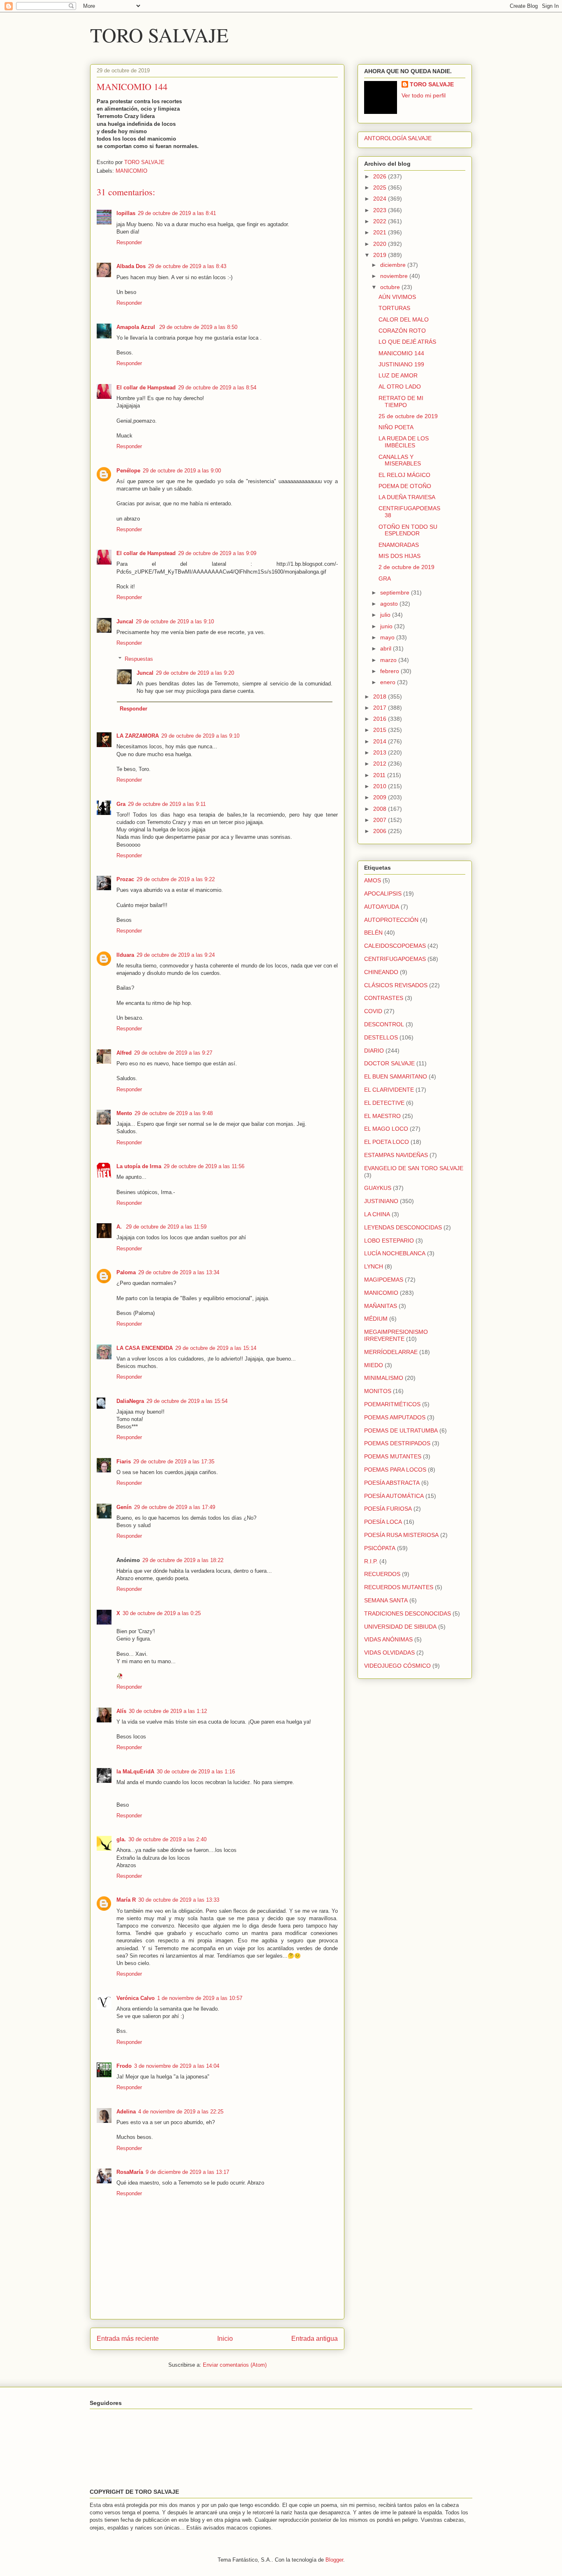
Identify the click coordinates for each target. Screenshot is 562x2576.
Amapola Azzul (137, 327)
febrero (390, 671)
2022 (381, 221)
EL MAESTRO (382, 1116)
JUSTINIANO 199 (401, 364)
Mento (124, 1113)
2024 (381, 199)
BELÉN (373, 933)
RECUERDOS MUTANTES (399, 1587)
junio (387, 626)
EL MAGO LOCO (386, 1129)
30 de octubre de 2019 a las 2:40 (167, 1839)
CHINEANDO (381, 972)
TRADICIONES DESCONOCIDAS (408, 1613)
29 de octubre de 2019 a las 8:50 (198, 327)
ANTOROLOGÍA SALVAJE (398, 138)
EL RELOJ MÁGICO (404, 475)
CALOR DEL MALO (404, 319)
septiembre (396, 593)
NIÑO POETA (396, 427)
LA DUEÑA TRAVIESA (407, 497)
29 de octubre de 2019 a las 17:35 (174, 1462)
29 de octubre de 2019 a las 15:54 (187, 1401)
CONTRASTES (384, 998)
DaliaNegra (130, 1401)
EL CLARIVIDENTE (389, 1090)
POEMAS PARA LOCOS (395, 1470)
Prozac (125, 879)
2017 (381, 708)
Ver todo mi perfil (424, 95)
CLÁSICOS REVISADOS (396, 985)
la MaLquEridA (135, 1772)
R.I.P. (371, 1561)
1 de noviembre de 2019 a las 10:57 (200, 1998)
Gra (121, 804)
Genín (124, 1507)
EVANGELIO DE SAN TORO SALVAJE (414, 1168)
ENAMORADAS (399, 545)
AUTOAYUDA (382, 907)
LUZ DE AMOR (398, 375)
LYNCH (374, 1266)
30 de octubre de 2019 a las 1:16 (196, 1772)
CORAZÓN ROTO (402, 331)
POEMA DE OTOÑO (405, 486)
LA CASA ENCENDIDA (145, 1348)
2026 (381, 176)
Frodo (124, 2066)
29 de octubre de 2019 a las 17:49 (175, 1507)
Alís (121, 1711)
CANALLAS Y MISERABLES (400, 460)
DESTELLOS (381, 1037)
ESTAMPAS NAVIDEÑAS (396, 1155)
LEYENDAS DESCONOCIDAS (403, 1227)
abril (387, 648)
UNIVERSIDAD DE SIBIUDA (400, 1627)
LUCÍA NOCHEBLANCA (395, 1253)
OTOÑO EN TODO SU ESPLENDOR (408, 530)
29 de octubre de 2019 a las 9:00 (182, 471)
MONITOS (378, 1391)
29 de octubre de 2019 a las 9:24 (176, 955)
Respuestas (139, 659)
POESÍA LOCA (383, 1522)
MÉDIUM (376, 1319)
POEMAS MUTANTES (393, 1456)
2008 (381, 809)
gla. (121, 1839)
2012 (381, 764)
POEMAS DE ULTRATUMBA (401, 1430)
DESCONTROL (384, 1024)
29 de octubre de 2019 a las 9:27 (173, 1053)
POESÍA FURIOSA (388, 1509)
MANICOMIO (131, 171)
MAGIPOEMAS (384, 1280)
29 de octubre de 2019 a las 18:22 (183, 1560)
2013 (381, 752)
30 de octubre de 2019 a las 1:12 (168, 1711)
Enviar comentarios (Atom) (235, 2365)
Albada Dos (131, 266)
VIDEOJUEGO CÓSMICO (397, 1666)
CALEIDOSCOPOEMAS (395, 946)
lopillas (126, 213)
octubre (391, 287)
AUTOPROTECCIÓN (391, 920)
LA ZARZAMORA (138, 736)
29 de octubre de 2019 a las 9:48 (174, 1113)
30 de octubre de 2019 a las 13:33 (179, 1900)
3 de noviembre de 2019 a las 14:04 (177, 2066)
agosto (390, 604)
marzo (389, 660)
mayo (388, 637)
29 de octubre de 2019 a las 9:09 (217, 553)
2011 (380, 775)
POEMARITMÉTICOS (392, 1404)
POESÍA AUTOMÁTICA (394, 1496)
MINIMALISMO (384, 1378)
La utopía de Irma (139, 1166)
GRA (385, 579)
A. (120, 1227)
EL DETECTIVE (384, 1103)
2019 (381, 255)
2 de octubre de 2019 (406, 567)
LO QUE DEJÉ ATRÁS (407, 342)
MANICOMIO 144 (401, 353)
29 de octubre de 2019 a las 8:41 (177, 213)
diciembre (394, 265)
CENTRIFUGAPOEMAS (395, 959)
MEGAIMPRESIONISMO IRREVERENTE (396, 1335)
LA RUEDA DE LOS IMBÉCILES (404, 442)
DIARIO (374, 1051)
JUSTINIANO (381, 1201)
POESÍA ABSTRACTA (392, 1483)
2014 (381, 741)
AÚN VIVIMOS (397, 297)
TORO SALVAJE (159, 35)
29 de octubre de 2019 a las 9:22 (176, 879)
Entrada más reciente (128, 2339)
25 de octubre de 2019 (408, 416)
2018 (381, 697)
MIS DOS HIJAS (399, 556)
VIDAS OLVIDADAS (389, 1653)
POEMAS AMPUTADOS (395, 1417)
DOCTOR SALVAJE (389, 1063)
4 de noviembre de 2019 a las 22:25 (181, 2112)
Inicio (225, 2339)
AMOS (373, 880)
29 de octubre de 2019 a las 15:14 (216, 1348)
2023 (381, 210)
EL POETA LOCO (387, 1142)
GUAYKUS (378, 1188)
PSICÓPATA (380, 1548)
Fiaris (124, 1462)
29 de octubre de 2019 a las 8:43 (187, 266)
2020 (381, 244)
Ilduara (125, 955)
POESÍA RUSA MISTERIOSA (401, 1535)
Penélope (128, 471)
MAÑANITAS (381, 1306)
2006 (381, 831)
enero (389, 682)
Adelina (126, 2112)
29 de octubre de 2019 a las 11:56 (204, 1166)
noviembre (395, 276)
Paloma (126, 1272)
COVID (373, 1011)
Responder (129, 242)
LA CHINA (377, 1214)
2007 (381, 820)
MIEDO (374, 1365)
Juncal (125, 621)
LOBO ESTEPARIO (389, 1241)
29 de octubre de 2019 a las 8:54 (217, 388)
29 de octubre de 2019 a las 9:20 (195, 673)
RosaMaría (130, 2172)
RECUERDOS (382, 1574)
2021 (381, 232)
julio (386, 615)
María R (126, 1900)
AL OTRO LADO (400, 387)
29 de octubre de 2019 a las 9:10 (175, 621)
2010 (381, 786)
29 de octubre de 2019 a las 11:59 (166, 1227)
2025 (381, 187)
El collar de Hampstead (146, 388)
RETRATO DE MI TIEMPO (401, 402)
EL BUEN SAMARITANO (396, 1076)
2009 (381, 797)
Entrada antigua (315, 2339)
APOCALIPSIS (383, 893)
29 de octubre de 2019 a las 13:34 (179, 1272)
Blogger (334, 2560)
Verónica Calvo (136, 1998)
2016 (381, 719)
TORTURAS (394, 308)
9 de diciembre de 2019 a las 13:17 (187, 2172)
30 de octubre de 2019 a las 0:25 (162, 1613)
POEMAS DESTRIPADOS (397, 1443)
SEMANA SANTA (386, 1600)
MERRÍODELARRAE (391, 1352)
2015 (381, 730)
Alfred (124, 1053)
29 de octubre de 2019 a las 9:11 (167, 804)
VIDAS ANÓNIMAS (388, 1639)
